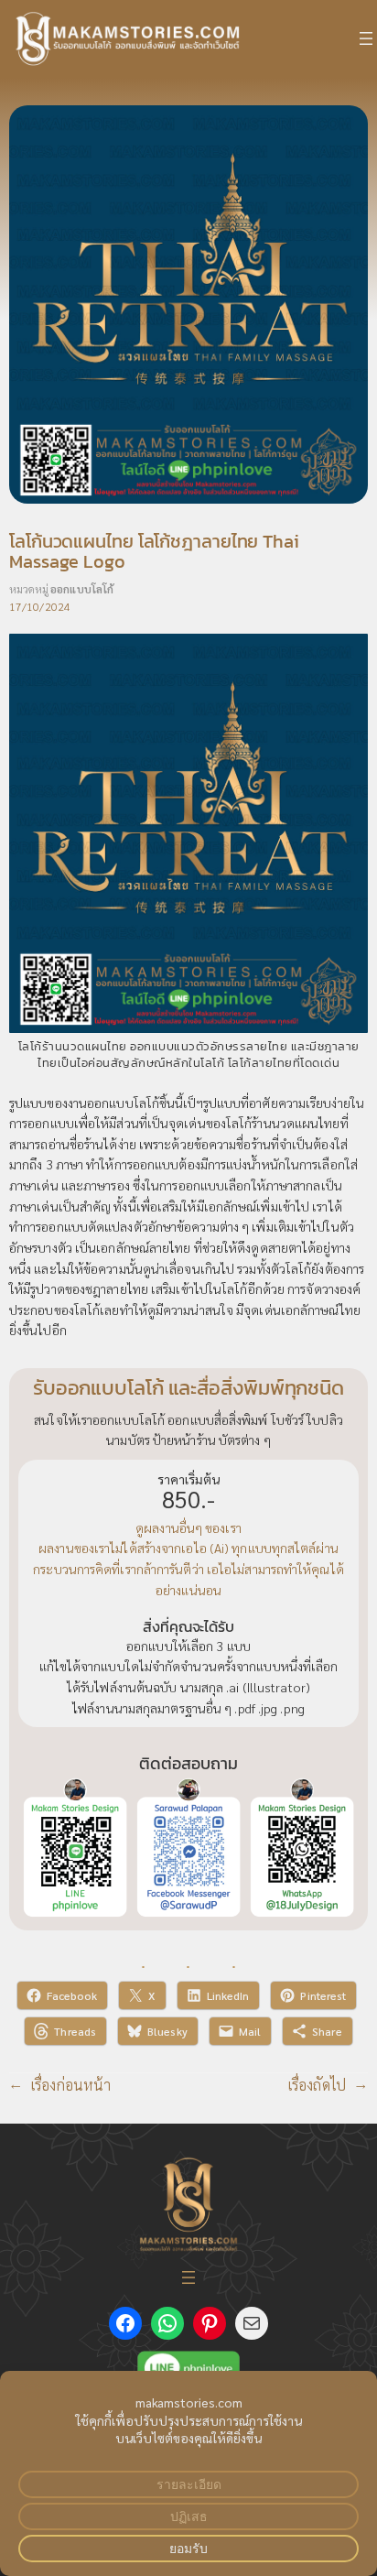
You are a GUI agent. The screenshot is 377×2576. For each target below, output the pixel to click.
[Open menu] (366, 38)
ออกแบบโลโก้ (82, 589)
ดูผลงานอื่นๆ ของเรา (188, 1527)
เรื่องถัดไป (317, 2085)
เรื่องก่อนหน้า (71, 2085)
